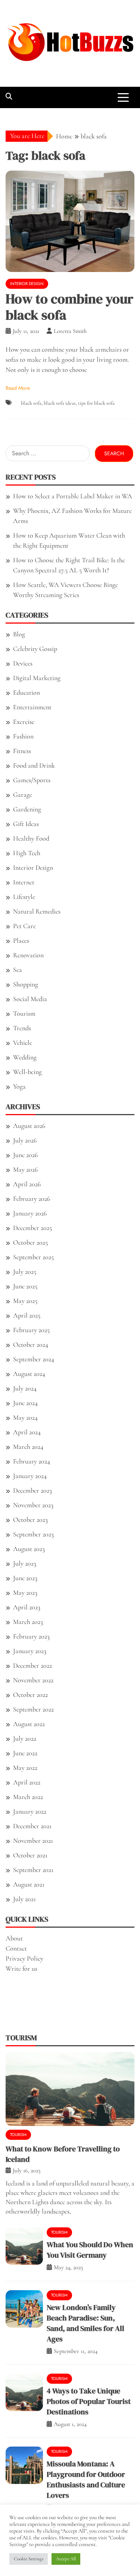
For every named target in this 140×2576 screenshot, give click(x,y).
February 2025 (31, 1330)
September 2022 (33, 1709)
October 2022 (30, 1695)
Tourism (24, 1013)
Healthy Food (31, 838)
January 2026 (30, 1213)
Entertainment (32, 707)
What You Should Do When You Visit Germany (90, 2250)
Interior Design (27, 284)
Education (27, 692)
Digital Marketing (37, 678)
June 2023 (25, 1578)
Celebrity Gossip (35, 649)
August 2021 (29, 1884)
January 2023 (30, 1651)
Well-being (27, 1072)
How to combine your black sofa (69, 307)
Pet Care (24, 926)
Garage (23, 795)
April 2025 (27, 1315)
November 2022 (33, 1680)
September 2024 (34, 1359)
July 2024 (25, 1388)
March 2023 (28, 1622)
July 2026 (25, 1140)
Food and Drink (34, 765)
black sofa (31, 403)
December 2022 (32, 1665)
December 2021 (32, 1826)
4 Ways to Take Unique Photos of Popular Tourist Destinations (89, 2401)
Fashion (23, 736)
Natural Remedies (37, 911)
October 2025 (30, 1242)
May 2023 (25, 1593)
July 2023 (25, 1563)
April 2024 (27, 1432)
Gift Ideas (26, 824)
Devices (23, 663)
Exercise (24, 722)
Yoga (19, 1086)
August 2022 (29, 1724)
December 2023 (32, 1490)
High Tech (27, 853)
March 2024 (28, 1447)
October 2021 (30, 1855)
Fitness (22, 751)
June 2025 (25, 1286)
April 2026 (27, 1184)
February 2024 (32, 1461)
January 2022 (30, 1811)
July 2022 (25, 1738)
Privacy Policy (24, 1958)
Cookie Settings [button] (29, 2559)
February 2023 (31, 1636)
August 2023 (29, 1549)
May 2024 (25, 1417)
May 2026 (25, 1169)
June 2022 (25, 1753)
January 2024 (30, 1476)
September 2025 (33, 1257)
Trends (22, 1028)
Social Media (30, 999)
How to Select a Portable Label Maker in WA (73, 496)
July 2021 (24, 1899)
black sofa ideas (60, 403)
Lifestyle (24, 897)
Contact (16, 1948)
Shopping (26, 984)
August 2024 (29, 1374)
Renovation (28, 955)
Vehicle (23, 1043)
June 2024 (25, 1403)
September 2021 (33, 1870)
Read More (18, 388)
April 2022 (27, 1782)
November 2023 (33, 1505)
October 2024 (31, 1344)
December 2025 (32, 1228)
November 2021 (33, 1841)
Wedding (25, 1057)
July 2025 (25, 1272)
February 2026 (32, 1199)
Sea (18, 970)
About (14, 1938)
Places (21, 940)
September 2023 (33, 1534)
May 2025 (25, 1301)
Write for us (21, 1968)
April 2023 (27, 1607)
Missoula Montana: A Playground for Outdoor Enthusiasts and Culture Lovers (86, 2479)
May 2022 (25, 1768)
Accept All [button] (66, 2559)
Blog (19, 634)
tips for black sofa (96, 403)
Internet (24, 882)
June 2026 (25, 1155)
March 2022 (28, 1797)
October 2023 (30, 1520)
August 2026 (29, 1126)
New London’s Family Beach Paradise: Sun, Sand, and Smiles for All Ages (85, 2323)
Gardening (27, 809)
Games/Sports (32, 780)
